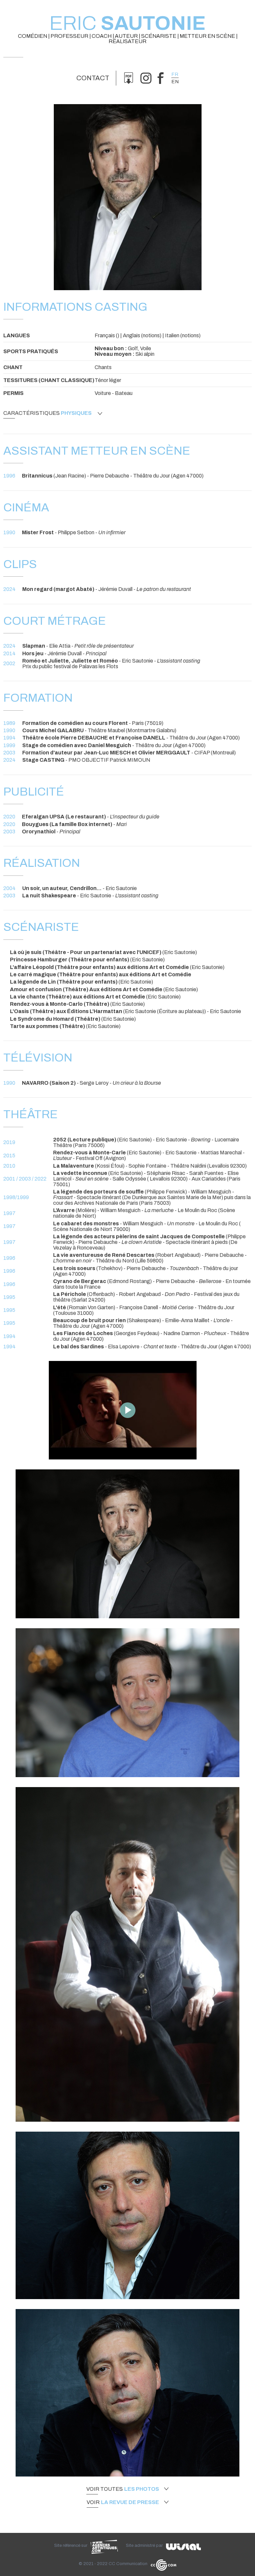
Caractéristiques (47, 413)
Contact (93, 78)
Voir (123, 2502)
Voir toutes (123, 2489)
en (175, 82)
